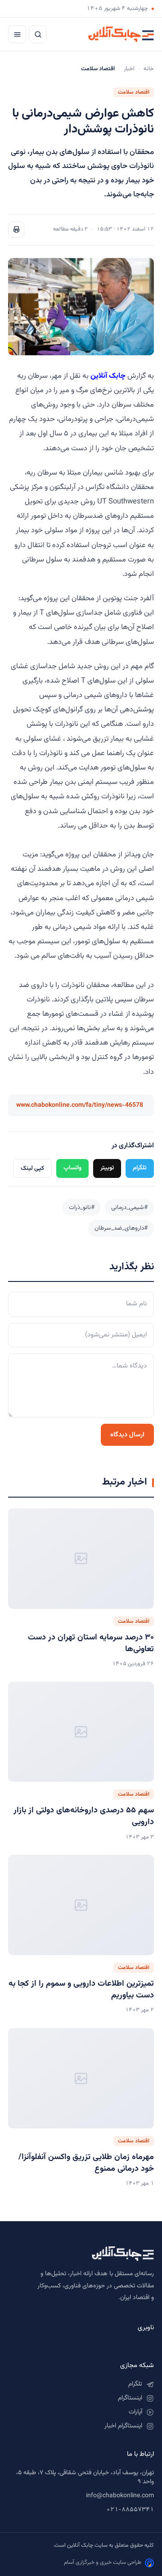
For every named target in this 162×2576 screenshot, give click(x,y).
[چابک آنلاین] (121, 34)
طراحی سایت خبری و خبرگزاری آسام (103, 2562)
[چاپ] (16, 230)
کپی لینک (32, 1168)
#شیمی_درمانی (129, 1207)
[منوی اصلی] (17, 34)
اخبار (129, 69)
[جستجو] (38, 34)
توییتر (107, 1168)
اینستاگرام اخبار (123, 2426)
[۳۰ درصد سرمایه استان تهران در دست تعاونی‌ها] (81, 1559)
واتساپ (72, 1168)
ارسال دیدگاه (127, 1435)
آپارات (135, 2412)
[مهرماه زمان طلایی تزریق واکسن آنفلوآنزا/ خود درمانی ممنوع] (81, 2078)
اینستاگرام (130, 2398)
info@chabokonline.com (120, 2496)
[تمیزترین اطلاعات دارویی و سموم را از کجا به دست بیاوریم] (81, 1905)
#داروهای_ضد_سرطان (121, 1228)
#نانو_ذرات (82, 1207)
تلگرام (140, 1168)
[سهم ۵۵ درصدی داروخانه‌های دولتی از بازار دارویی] (81, 1732)
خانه (149, 69)
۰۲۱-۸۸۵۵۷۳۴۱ (130, 2510)
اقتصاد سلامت (134, 92)
